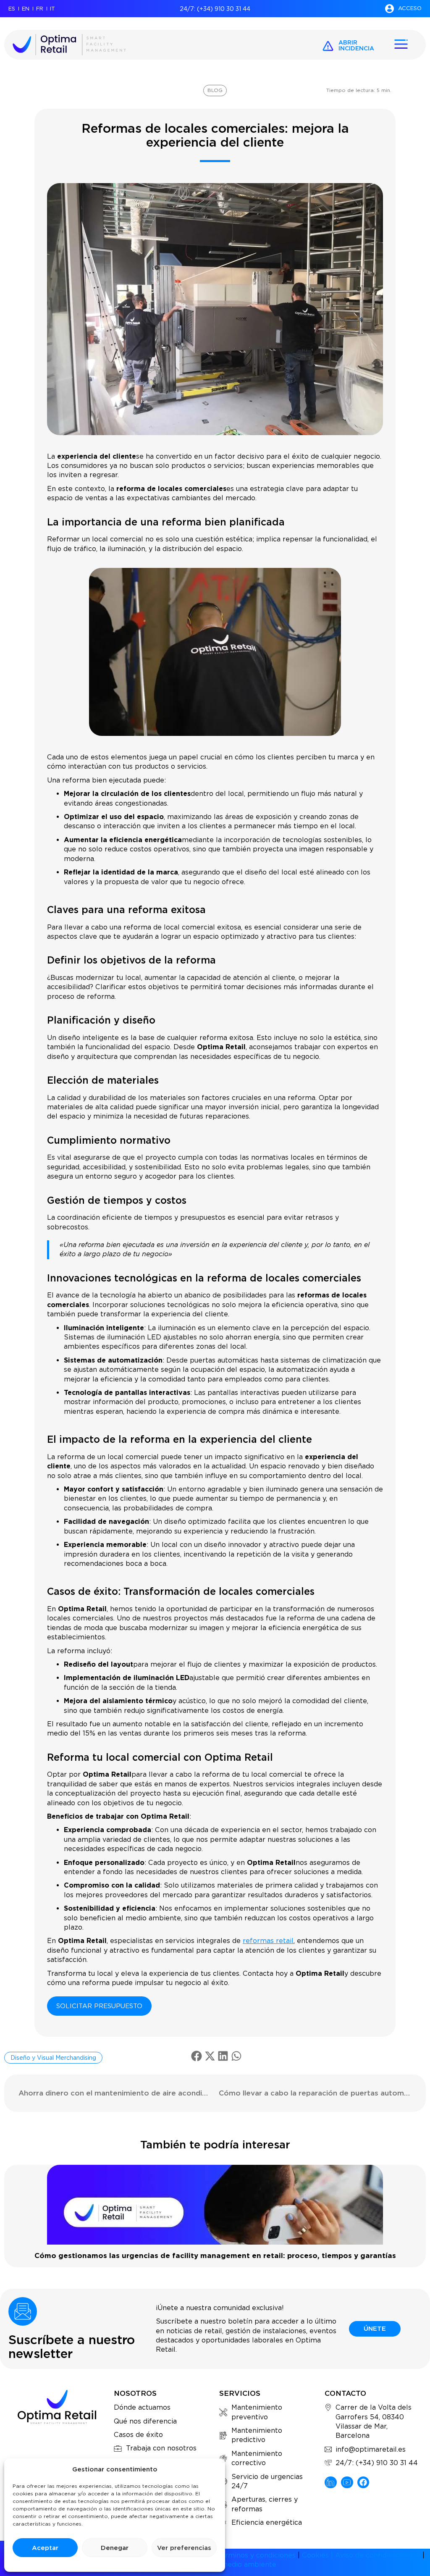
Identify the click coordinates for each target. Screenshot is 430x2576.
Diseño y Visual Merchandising (53, 2058)
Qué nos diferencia (145, 2421)
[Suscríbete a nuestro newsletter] (23, 2311)
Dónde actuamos (142, 2407)
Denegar (115, 2548)
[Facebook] (363, 2483)
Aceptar (45, 2548)
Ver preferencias (184, 2548)
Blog (215, 90)
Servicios (240, 2393)
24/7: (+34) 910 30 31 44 (215, 9)
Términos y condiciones (256, 2555)
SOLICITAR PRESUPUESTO (99, 2006)
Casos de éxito (138, 2435)
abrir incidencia (356, 45)
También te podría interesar (215, 2144)
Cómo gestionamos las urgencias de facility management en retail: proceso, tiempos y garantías (215, 2256)
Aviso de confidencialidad (378, 2555)
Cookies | (319, 2555)
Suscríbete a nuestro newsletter (72, 2346)
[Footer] (331, 2483)
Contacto (345, 2393)
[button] (197, 2056)
